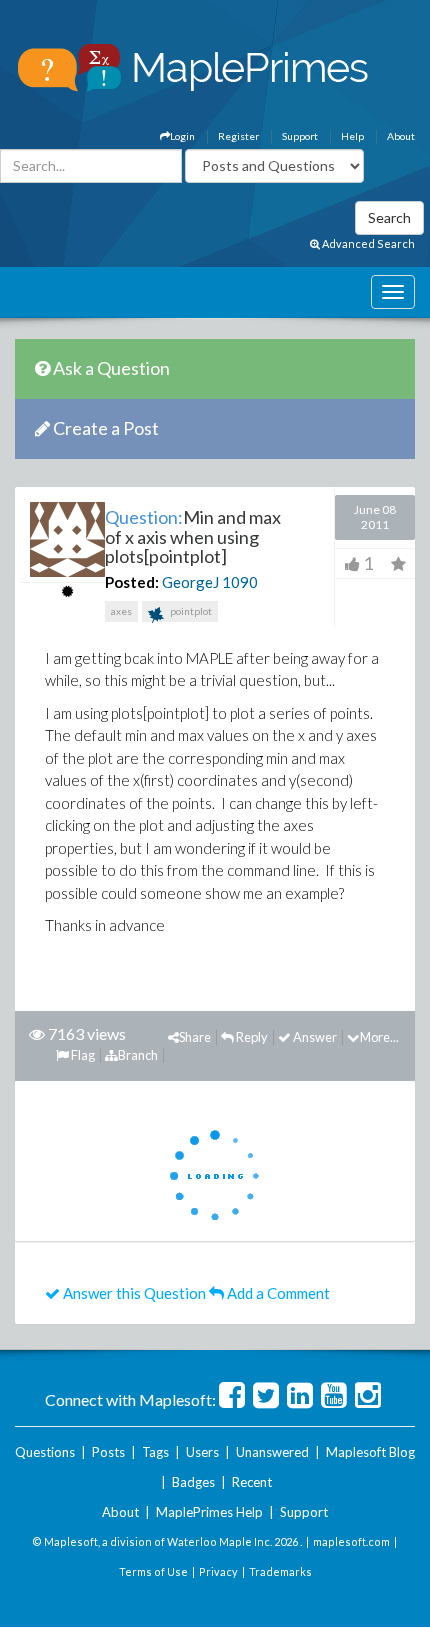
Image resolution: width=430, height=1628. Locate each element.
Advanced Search (367, 243)
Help (352, 136)
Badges (193, 1482)
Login (182, 136)
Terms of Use (153, 1571)
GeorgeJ (190, 582)
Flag (82, 1055)
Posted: (132, 582)
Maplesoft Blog (370, 1452)
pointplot (190, 611)
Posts (108, 1452)
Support (300, 136)
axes (121, 611)
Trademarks (280, 1571)
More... (379, 1037)
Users (202, 1452)
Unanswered (272, 1452)
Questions (45, 1452)
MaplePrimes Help (209, 1512)
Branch (138, 1055)
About (401, 136)
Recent (252, 1482)
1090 (240, 582)
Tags (155, 1452)
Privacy (218, 1571)
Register (238, 136)
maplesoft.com (351, 1541)
